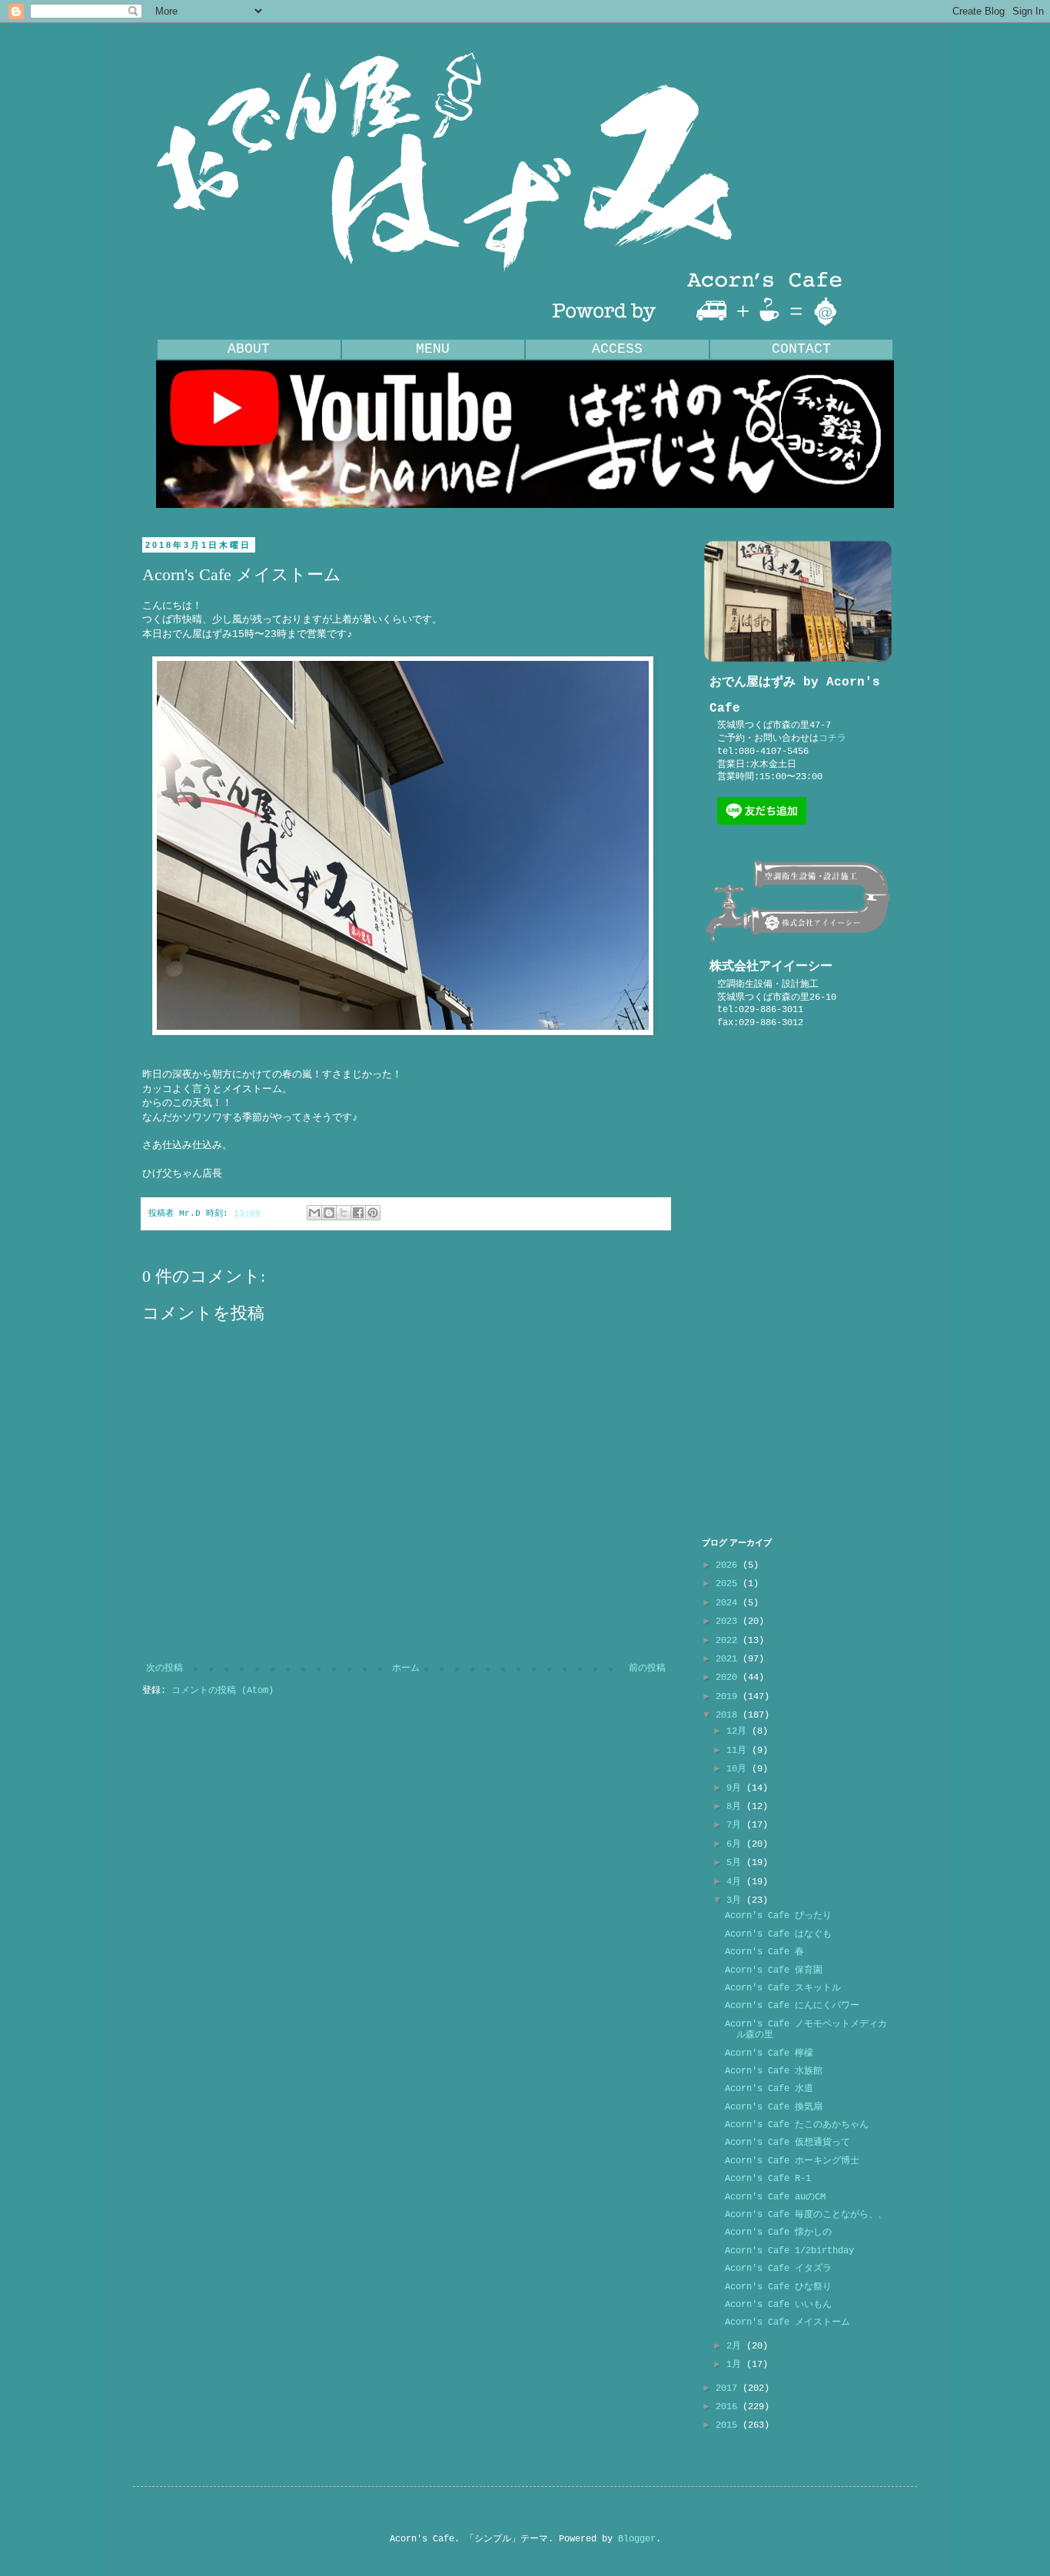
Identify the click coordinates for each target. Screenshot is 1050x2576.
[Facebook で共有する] (358, 1213)
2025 (729, 1584)
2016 (729, 2407)
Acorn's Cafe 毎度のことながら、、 (806, 2215)
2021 (729, 1659)
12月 (739, 1731)
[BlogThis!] (329, 1213)
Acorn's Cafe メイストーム (787, 2322)
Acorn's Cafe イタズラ (778, 2269)
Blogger (637, 2539)
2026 (729, 1565)
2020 (729, 1678)
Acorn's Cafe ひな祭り (778, 2287)
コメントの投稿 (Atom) (223, 1691)
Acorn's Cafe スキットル (783, 1988)
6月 (736, 1844)
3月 (736, 1900)
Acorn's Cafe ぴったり (778, 1916)
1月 (736, 2365)
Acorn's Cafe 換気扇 (774, 2107)
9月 (736, 1788)
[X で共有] (344, 1213)
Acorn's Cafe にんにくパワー (792, 2006)
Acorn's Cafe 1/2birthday (789, 2251)
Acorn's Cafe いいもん (778, 2305)
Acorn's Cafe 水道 (769, 2089)
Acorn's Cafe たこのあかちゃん (797, 2125)
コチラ (832, 739)
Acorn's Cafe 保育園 (774, 1970)
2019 (729, 1697)
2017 (729, 2388)
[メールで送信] (314, 1213)
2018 (729, 1715)
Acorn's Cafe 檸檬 (769, 2053)
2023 (729, 1622)
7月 (736, 1825)
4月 (736, 1882)
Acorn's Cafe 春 (764, 1952)
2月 (736, 2346)
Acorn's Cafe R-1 (768, 2179)
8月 (736, 1807)
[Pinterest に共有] (373, 1213)
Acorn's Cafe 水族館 (774, 2071)
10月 (739, 1769)
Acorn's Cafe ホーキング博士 (792, 2161)
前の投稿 (647, 1668)
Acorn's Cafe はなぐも (778, 1934)
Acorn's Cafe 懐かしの (778, 2232)
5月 (736, 1863)
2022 (729, 1641)
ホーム (406, 1668)
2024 (729, 1603)
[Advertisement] (798, 1283)
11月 (739, 1751)
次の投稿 (164, 1668)
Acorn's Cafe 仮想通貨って (787, 2143)
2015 (729, 2425)
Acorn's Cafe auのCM (775, 2197)
